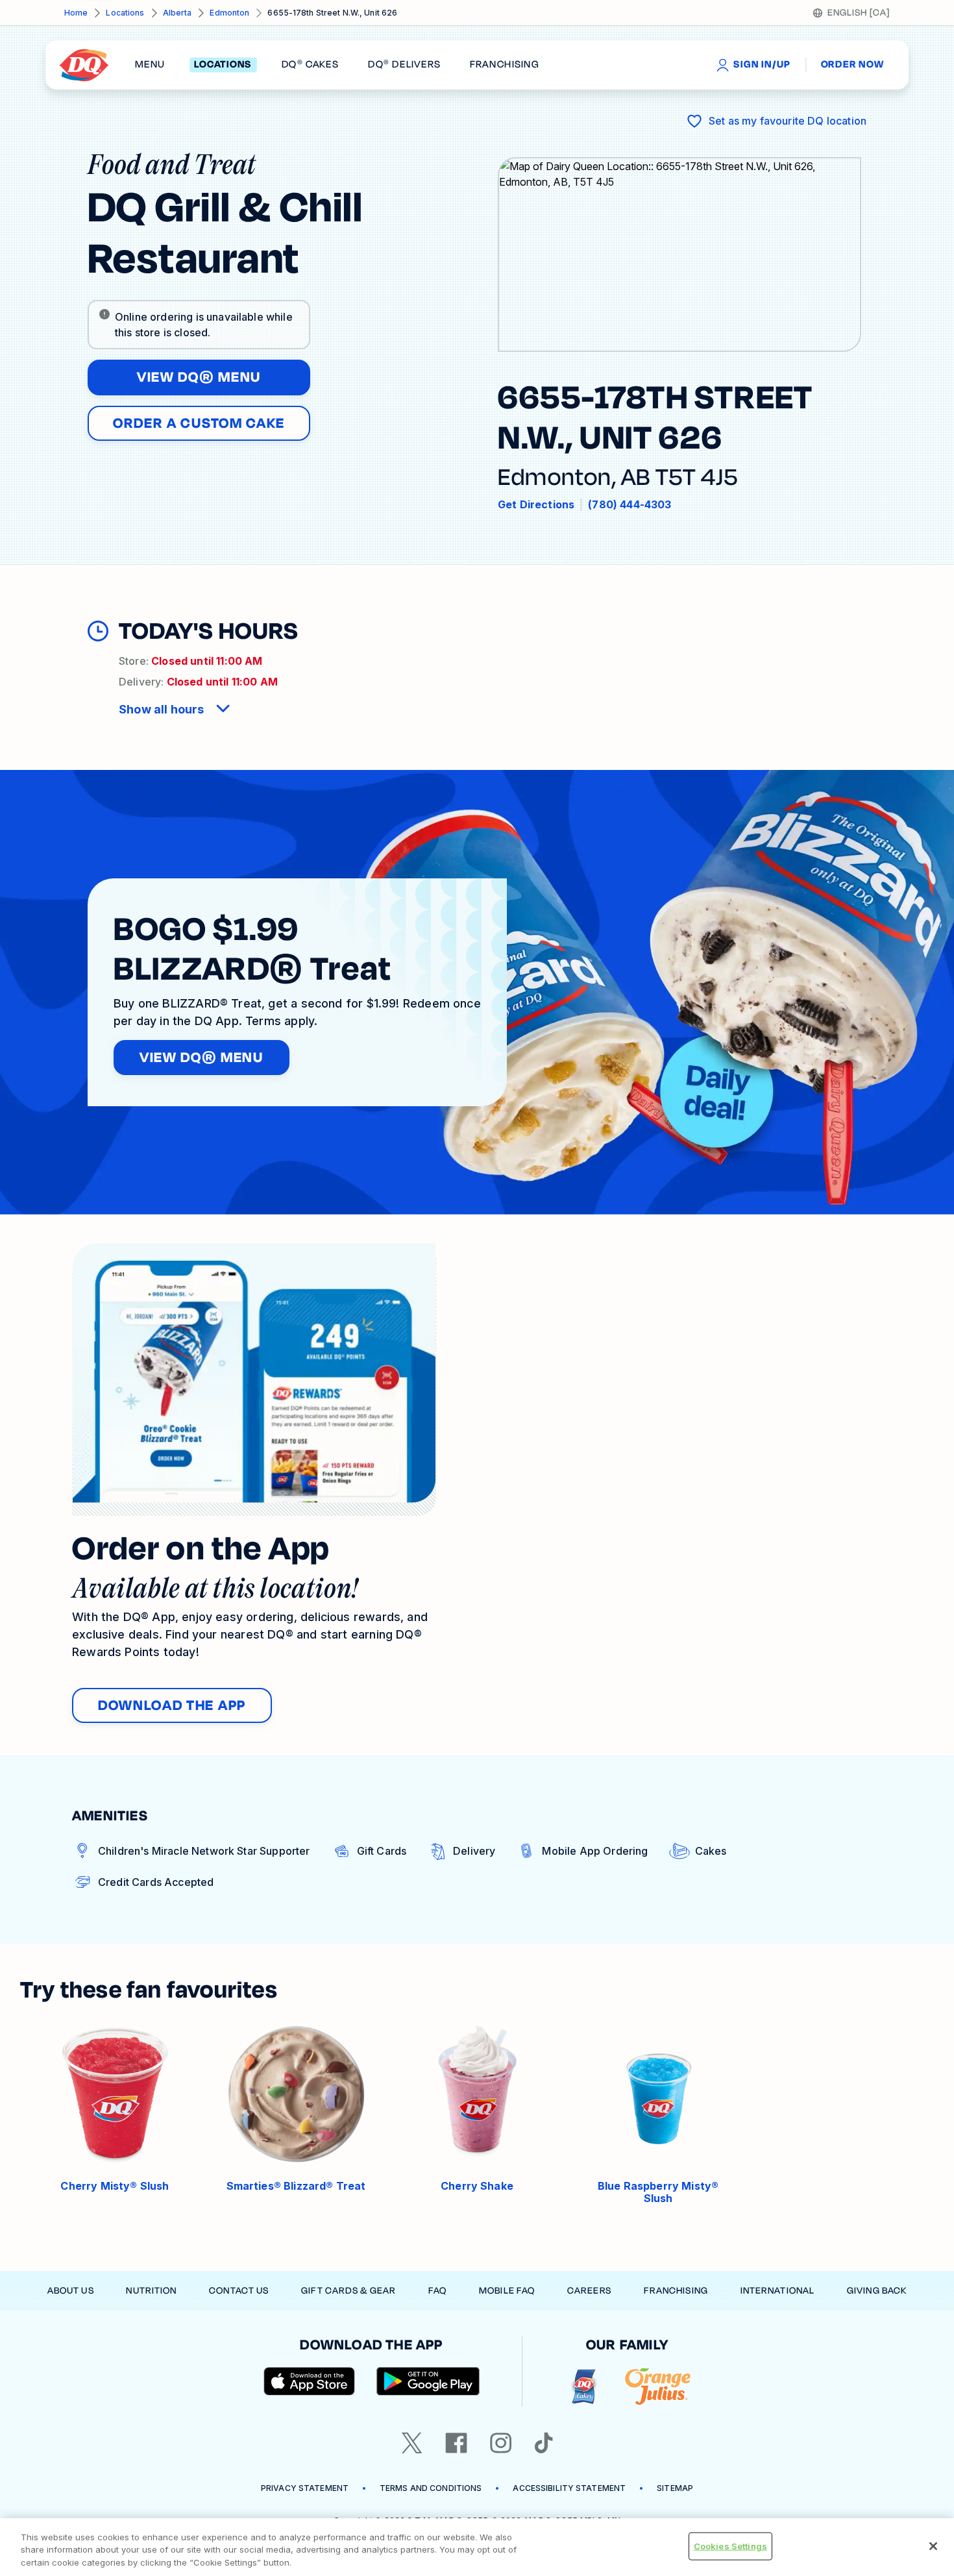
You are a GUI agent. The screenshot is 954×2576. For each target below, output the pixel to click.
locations (223, 65)
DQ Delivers (404, 65)
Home (76, 13)
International (778, 2291)
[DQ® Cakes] (584, 2387)
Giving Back (877, 2291)
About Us (71, 2291)
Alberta (177, 13)
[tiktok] (544, 2443)
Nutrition (151, 2291)
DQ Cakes (310, 65)
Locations (125, 13)
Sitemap (675, 2488)
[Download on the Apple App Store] (310, 2381)
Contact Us (239, 2291)
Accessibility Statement (569, 2488)
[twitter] (412, 2443)
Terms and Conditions (431, 2488)
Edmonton (229, 13)
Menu (150, 65)
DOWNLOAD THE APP (172, 1705)
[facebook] (456, 2443)
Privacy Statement (305, 2488)
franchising (504, 65)
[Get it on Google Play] (428, 2381)
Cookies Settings (730, 2545)
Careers (589, 2291)
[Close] (933, 2546)
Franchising (676, 2291)
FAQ (437, 2291)
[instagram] (501, 2443)
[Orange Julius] (658, 2387)
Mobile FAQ (507, 2291)
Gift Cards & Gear (349, 2291)
